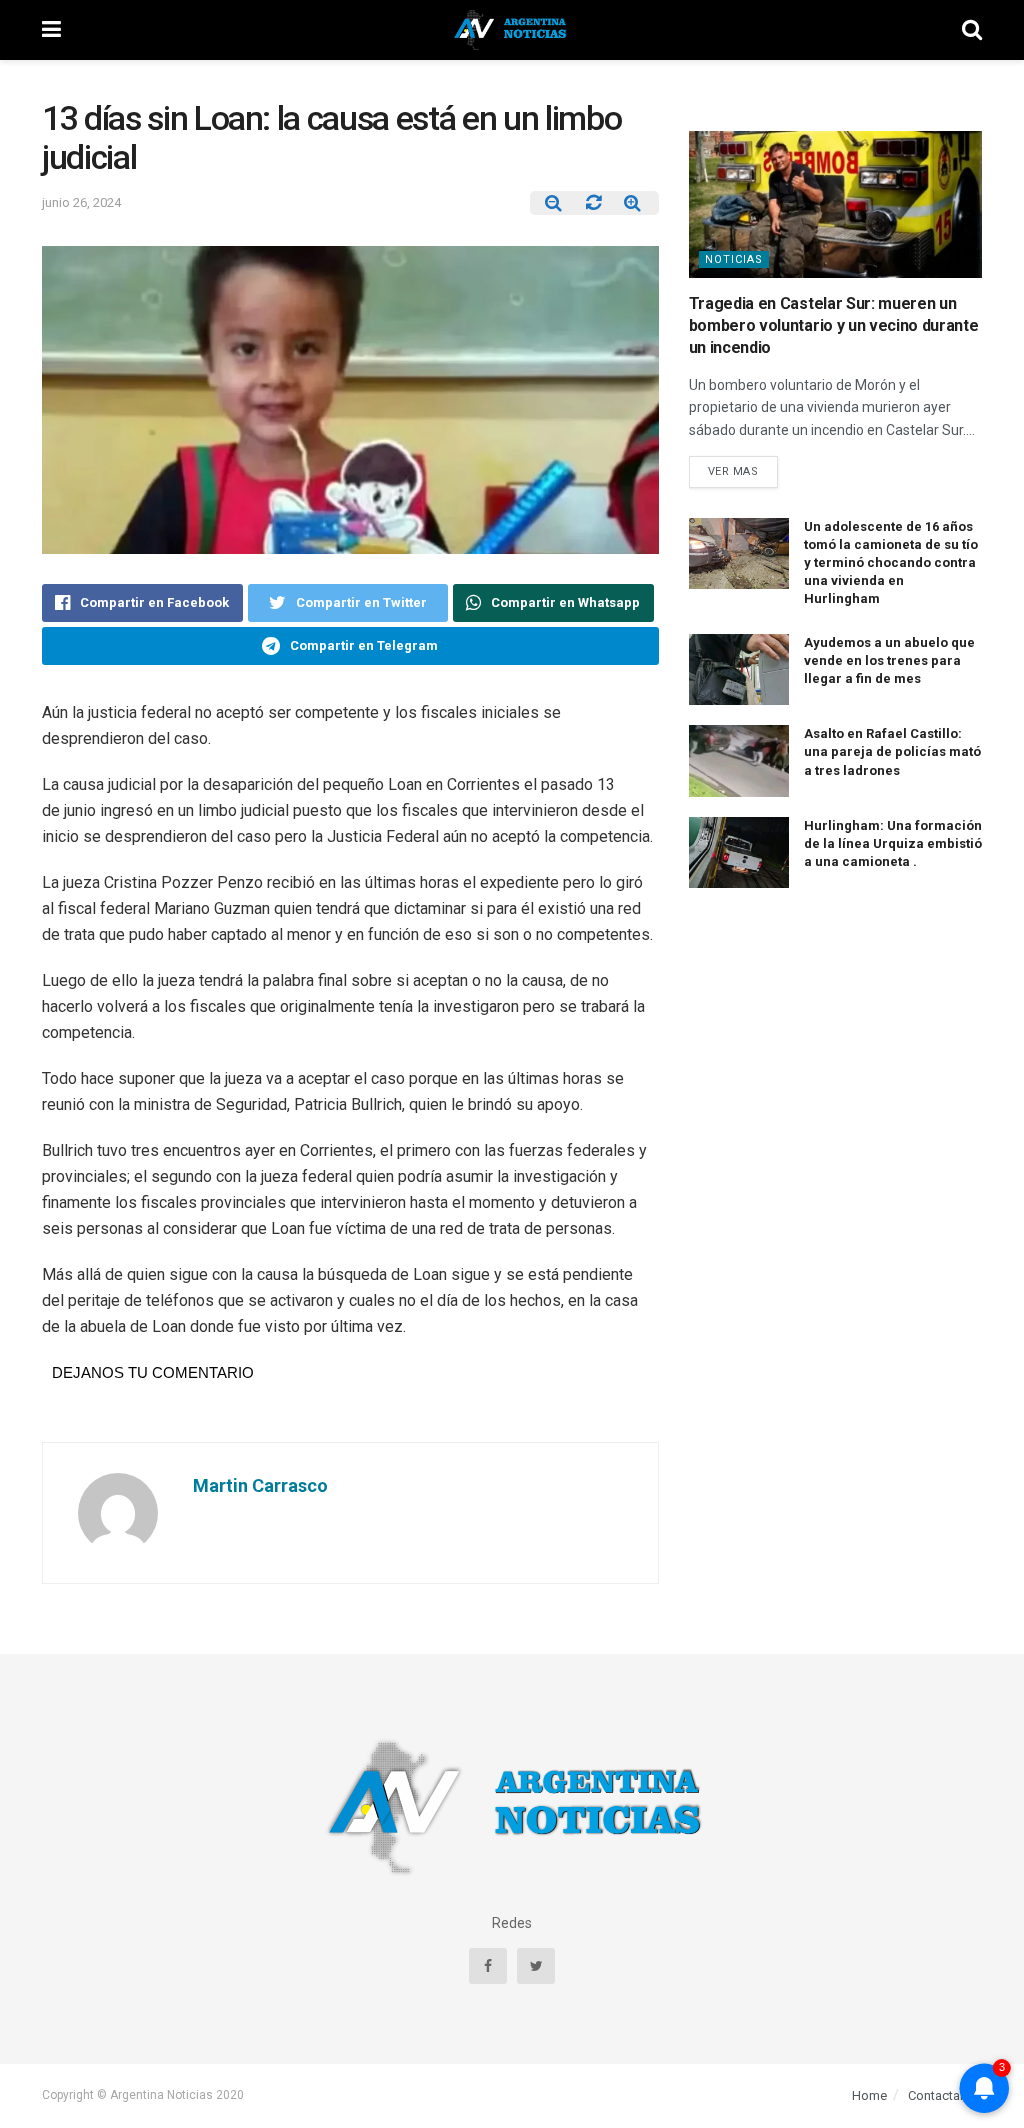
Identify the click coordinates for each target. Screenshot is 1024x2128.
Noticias (734, 259)
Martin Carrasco (260, 1485)
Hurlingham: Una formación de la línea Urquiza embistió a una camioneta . (893, 843)
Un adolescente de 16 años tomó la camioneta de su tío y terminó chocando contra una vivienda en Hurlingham (891, 563)
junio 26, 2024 (81, 202)
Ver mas (733, 471)
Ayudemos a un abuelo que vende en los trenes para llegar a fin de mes (889, 660)
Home (869, 2095)
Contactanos (945, 2095)
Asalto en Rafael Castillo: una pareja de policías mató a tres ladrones (892, 751)
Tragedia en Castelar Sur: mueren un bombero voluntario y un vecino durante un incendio (834, 326)
